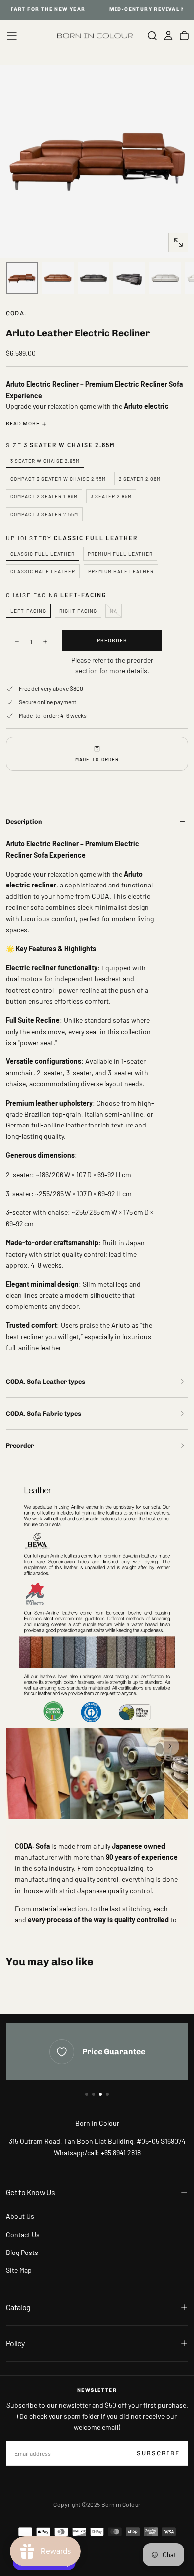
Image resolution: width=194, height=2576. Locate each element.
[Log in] (168, 36)
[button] (12, 36)
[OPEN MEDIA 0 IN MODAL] (178, 242)
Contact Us (23, 2234)
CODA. (16, 313)
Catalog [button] (18, 2307)
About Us (20, 2216)
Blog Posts (22, 2252)
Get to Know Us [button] (30, 2192)
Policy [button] (15, 2343)
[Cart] (184, 36)
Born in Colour (97, 2123)
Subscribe (158, 2453)
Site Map (19, 2270)
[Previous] (157, 1746)
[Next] (170, 1746)
